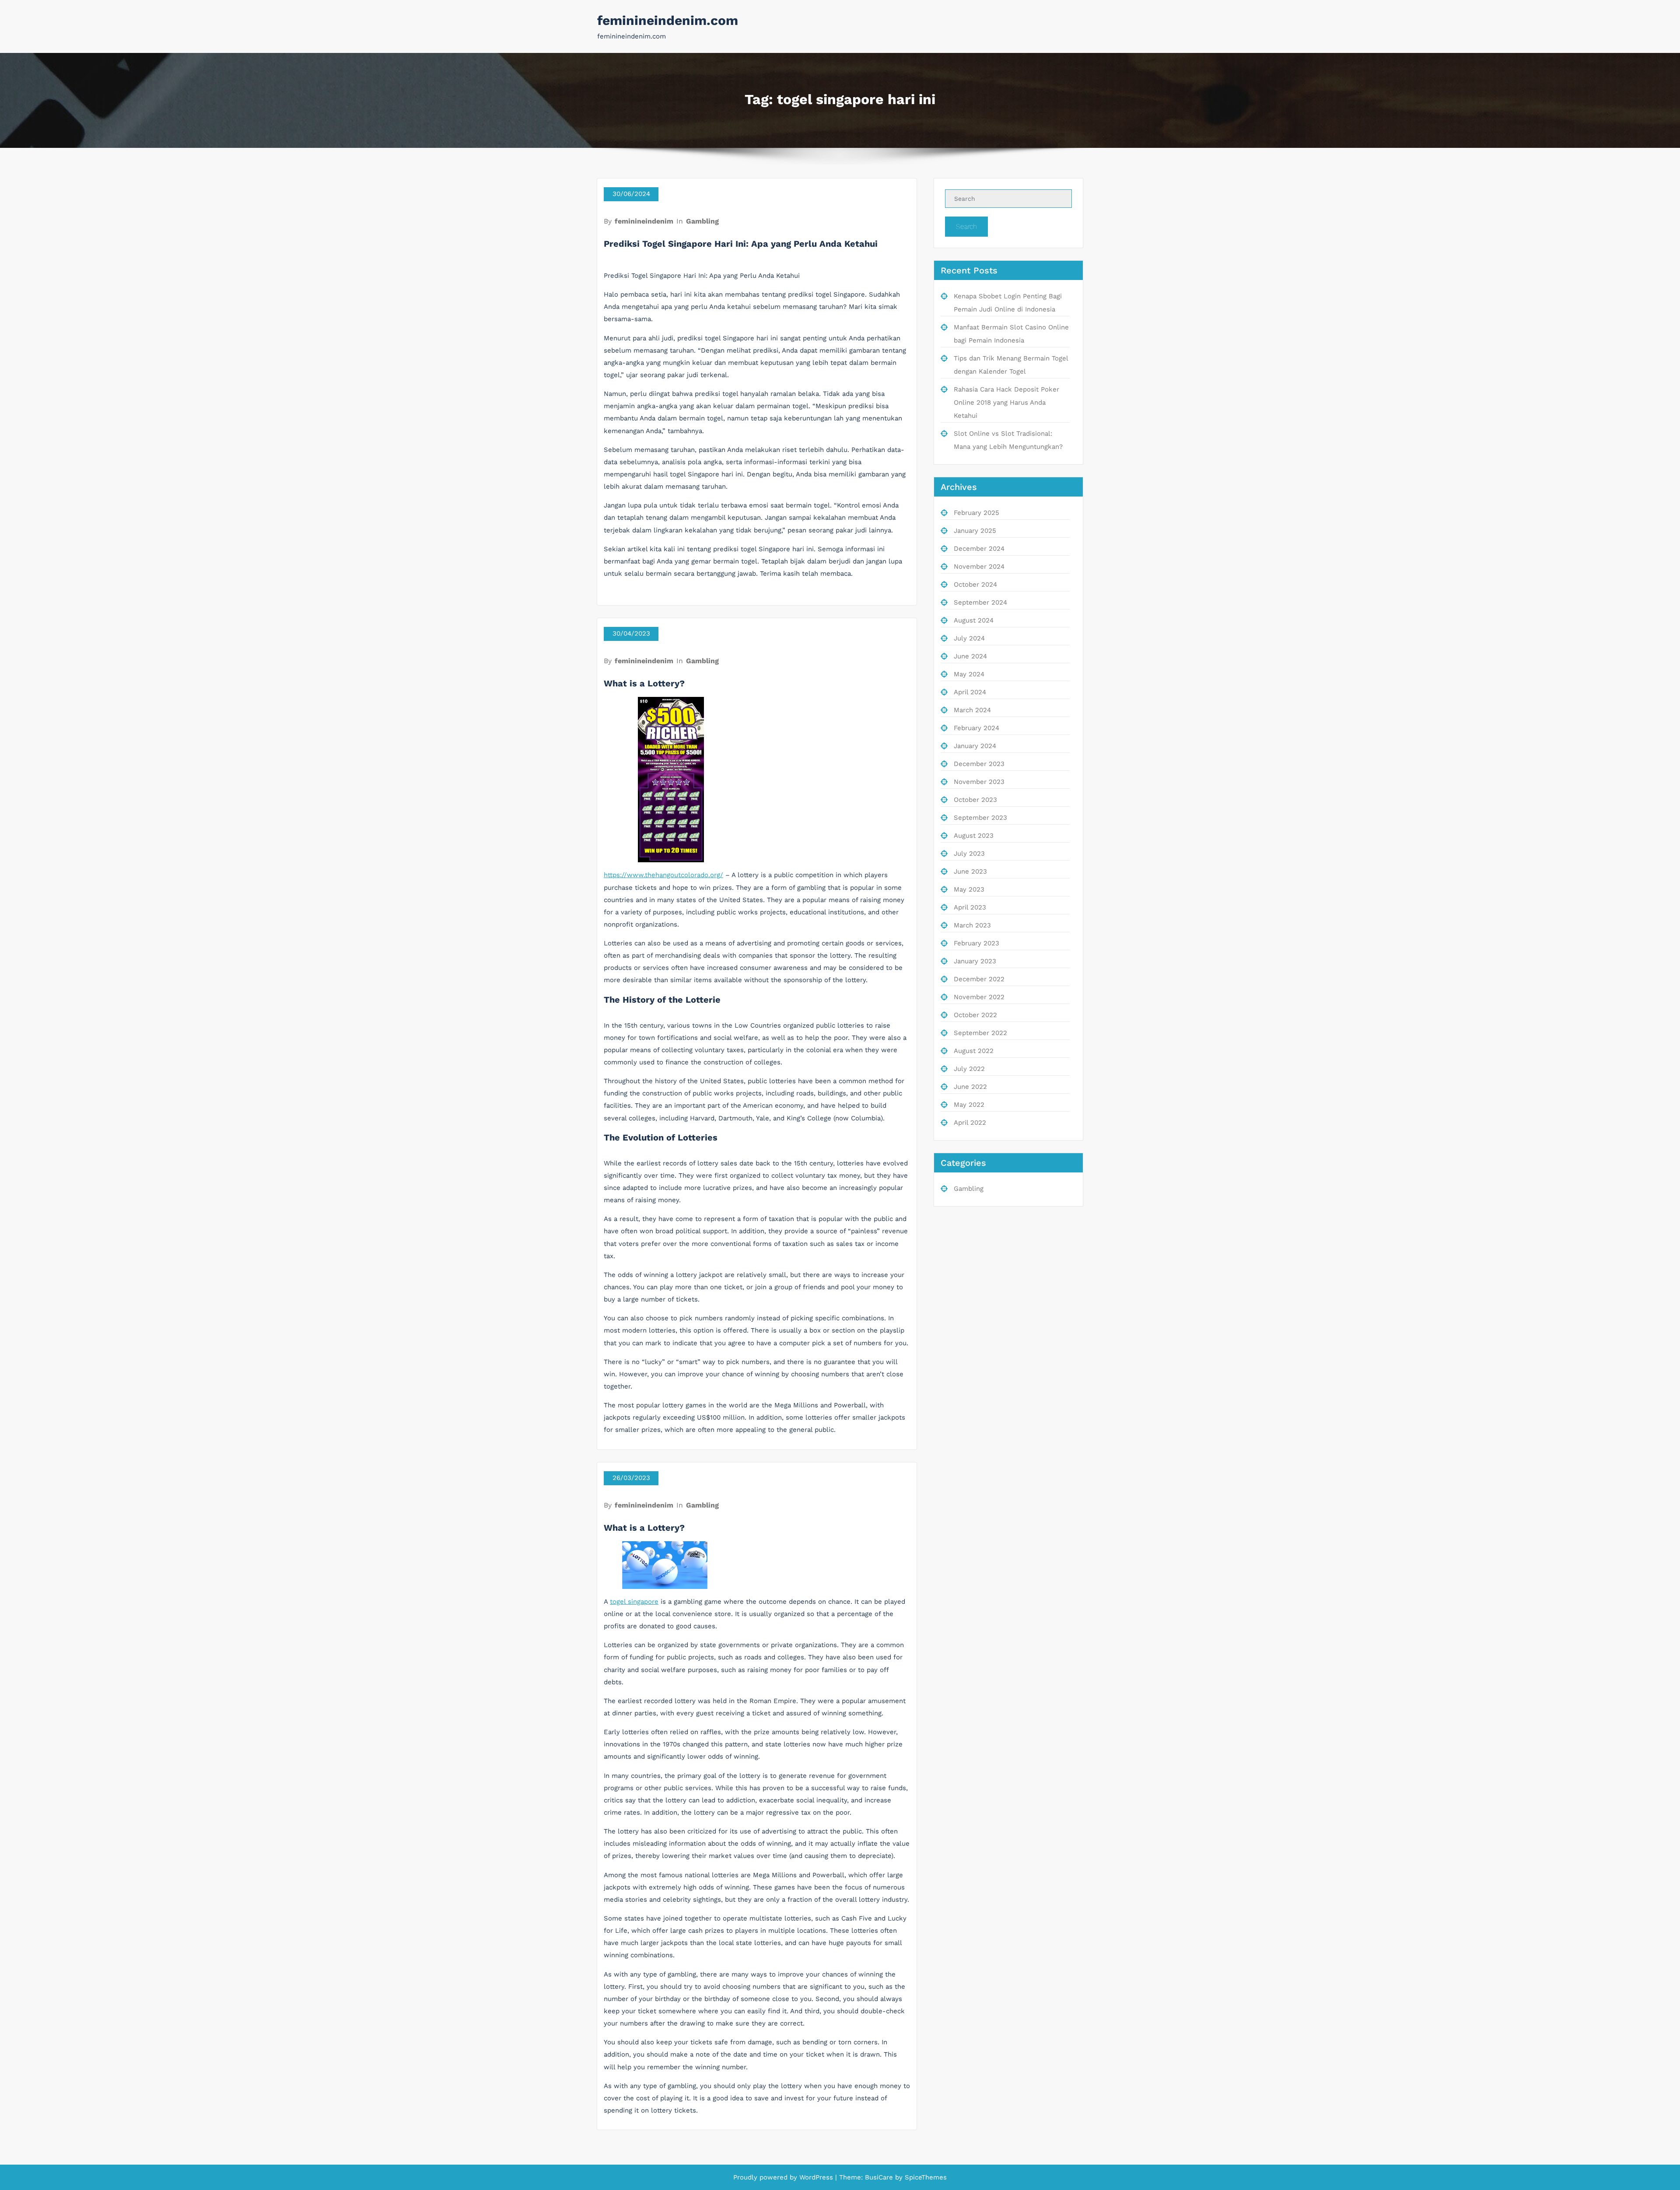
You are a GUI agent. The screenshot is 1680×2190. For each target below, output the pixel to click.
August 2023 (974, 836)
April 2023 (970, 907)
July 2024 (969, 638)
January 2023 (975, 961)
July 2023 (969, 854)
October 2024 (975, 584)
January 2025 (975, 531)
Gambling (702, 221)
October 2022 (975, 1015)
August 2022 (974, 1051)
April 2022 (970, 1123)
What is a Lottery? (644, 683)
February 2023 (976, 943)
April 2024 (970, 692)
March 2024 (972, 710)
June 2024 (970, 656)
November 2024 (979, 567)
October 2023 (975, 800)
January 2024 (975, 746)
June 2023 (970, 871)
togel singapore (634, 1602)
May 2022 (969, 1105)
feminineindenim (644, 221)
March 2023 (972, 925)
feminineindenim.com (668, 20)
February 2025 (976, 513)
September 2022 (980, 1033)
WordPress (816, 2177)
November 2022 (979, 997)
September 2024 (980, 602)
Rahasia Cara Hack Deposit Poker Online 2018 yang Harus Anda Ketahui (1006, 402)
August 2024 (974, 620)
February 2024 (976, 728)
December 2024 (979, 549)
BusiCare (880, 2177)
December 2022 (979, 979)
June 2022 (970, 1087)
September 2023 (980, 818)
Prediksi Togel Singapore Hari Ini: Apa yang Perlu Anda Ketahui (741, 244)
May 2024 (969, 674)
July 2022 (969, 1069)
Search (966, 226)
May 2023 (969, 889)
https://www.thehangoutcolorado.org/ (663, 875)
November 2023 (979, 782)
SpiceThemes (925, 2177)
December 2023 (979, 764)
